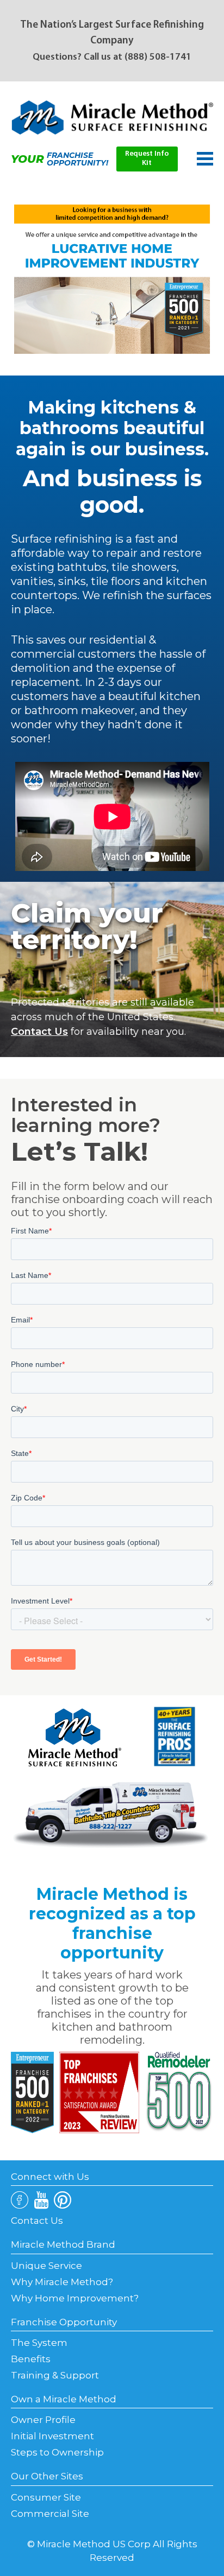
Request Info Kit (147, 158)
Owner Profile (43, 2420)
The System (39, 2343)
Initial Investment (52, 2436)
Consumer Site (46, 2497)
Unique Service (46, 2266)
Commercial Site (50, 2514)
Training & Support (55, 2375)
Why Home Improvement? (75, 2298)
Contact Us (39, 1032)
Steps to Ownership (57, 2452)
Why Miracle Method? (62, 2282)
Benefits (31, 2359)
